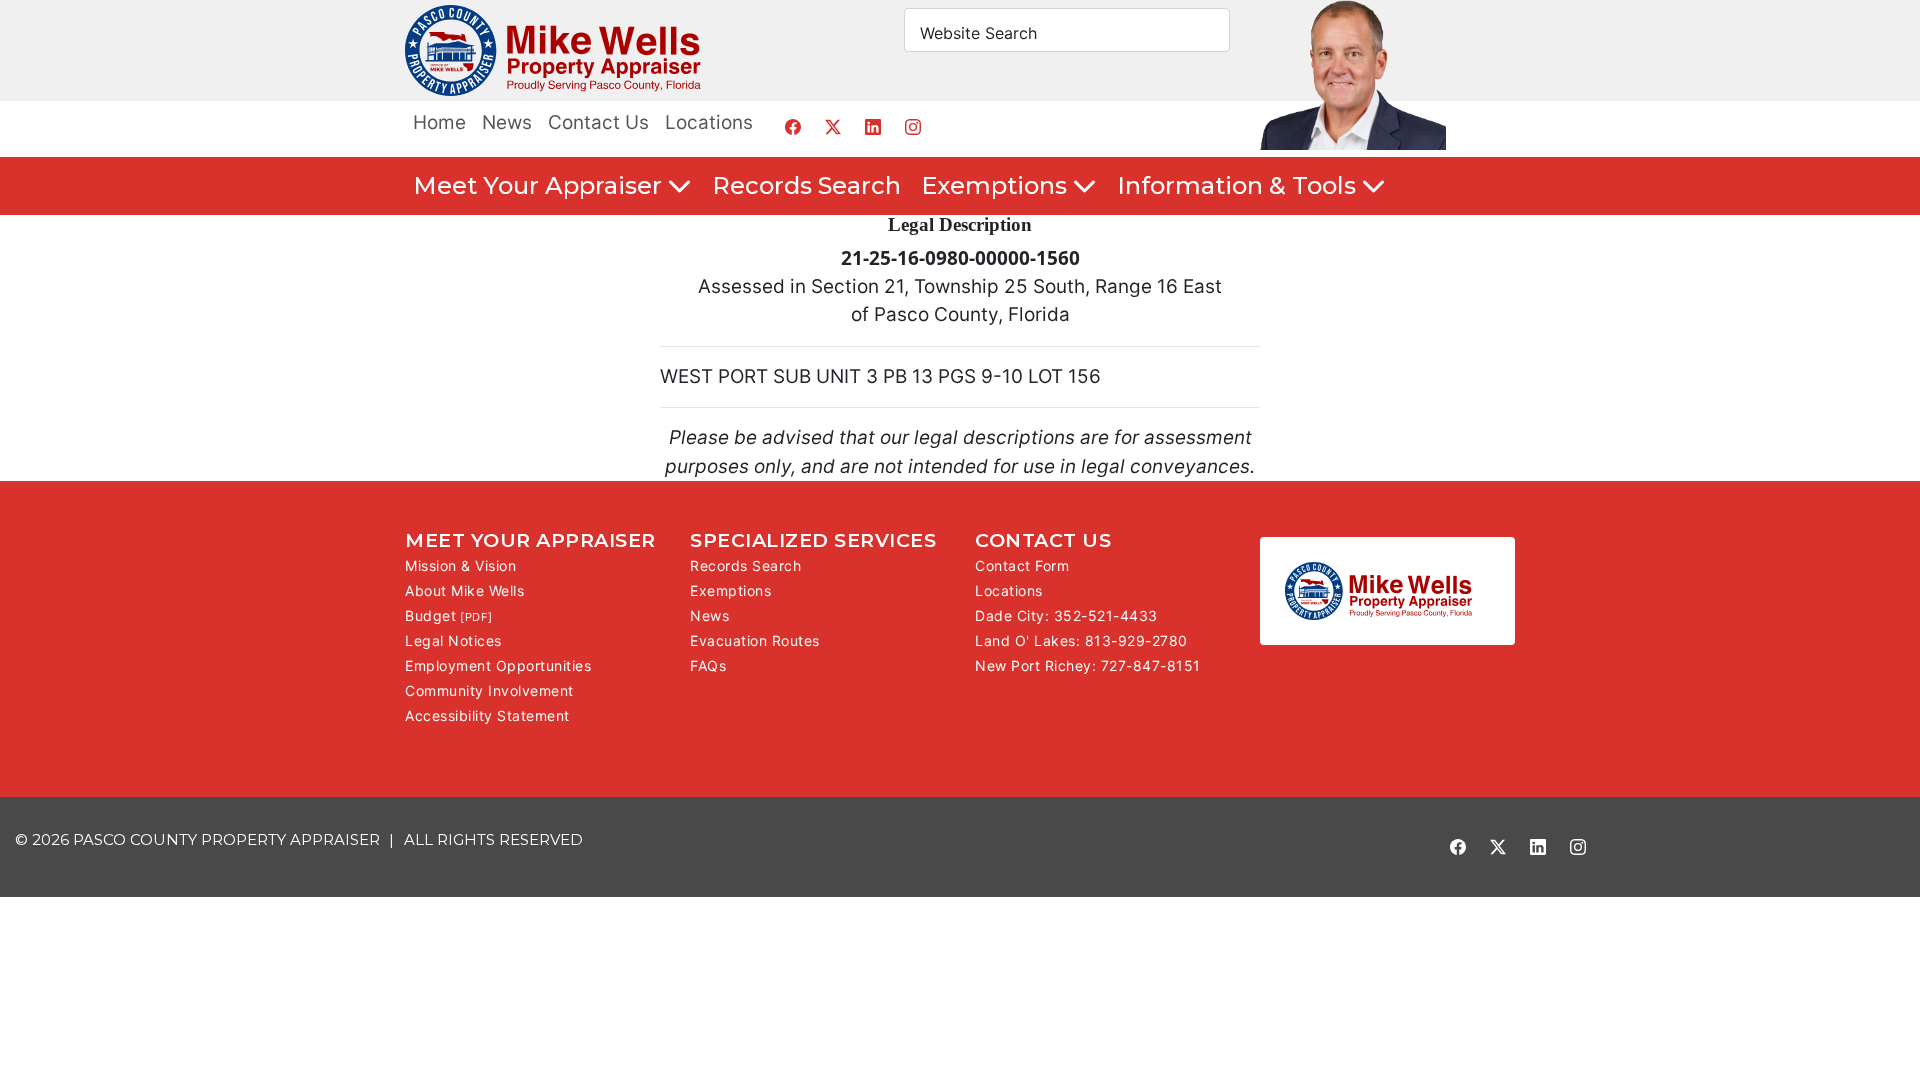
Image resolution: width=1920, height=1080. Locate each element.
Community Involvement (489, 690)
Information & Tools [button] (1239, 185)
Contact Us (598, 122)
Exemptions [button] (997, 185)
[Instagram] (912, 126)
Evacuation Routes (755, 640)
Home (439, 122)
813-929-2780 (1136, 640)
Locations (709, 122)
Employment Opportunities (498, 665)
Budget (430, 615)
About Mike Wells (464, 590)
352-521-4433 (1106, 615)
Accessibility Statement (487, 715)
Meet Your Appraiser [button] (540, 185)
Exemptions (730, 590)
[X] (832, 126)
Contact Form (1022, 565)
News (507, 122)
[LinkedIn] (872, 126)
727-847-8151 (1151, 665)
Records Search (806, 185)
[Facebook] (792, 126)
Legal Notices (453, 640)
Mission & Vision (460, 565)
